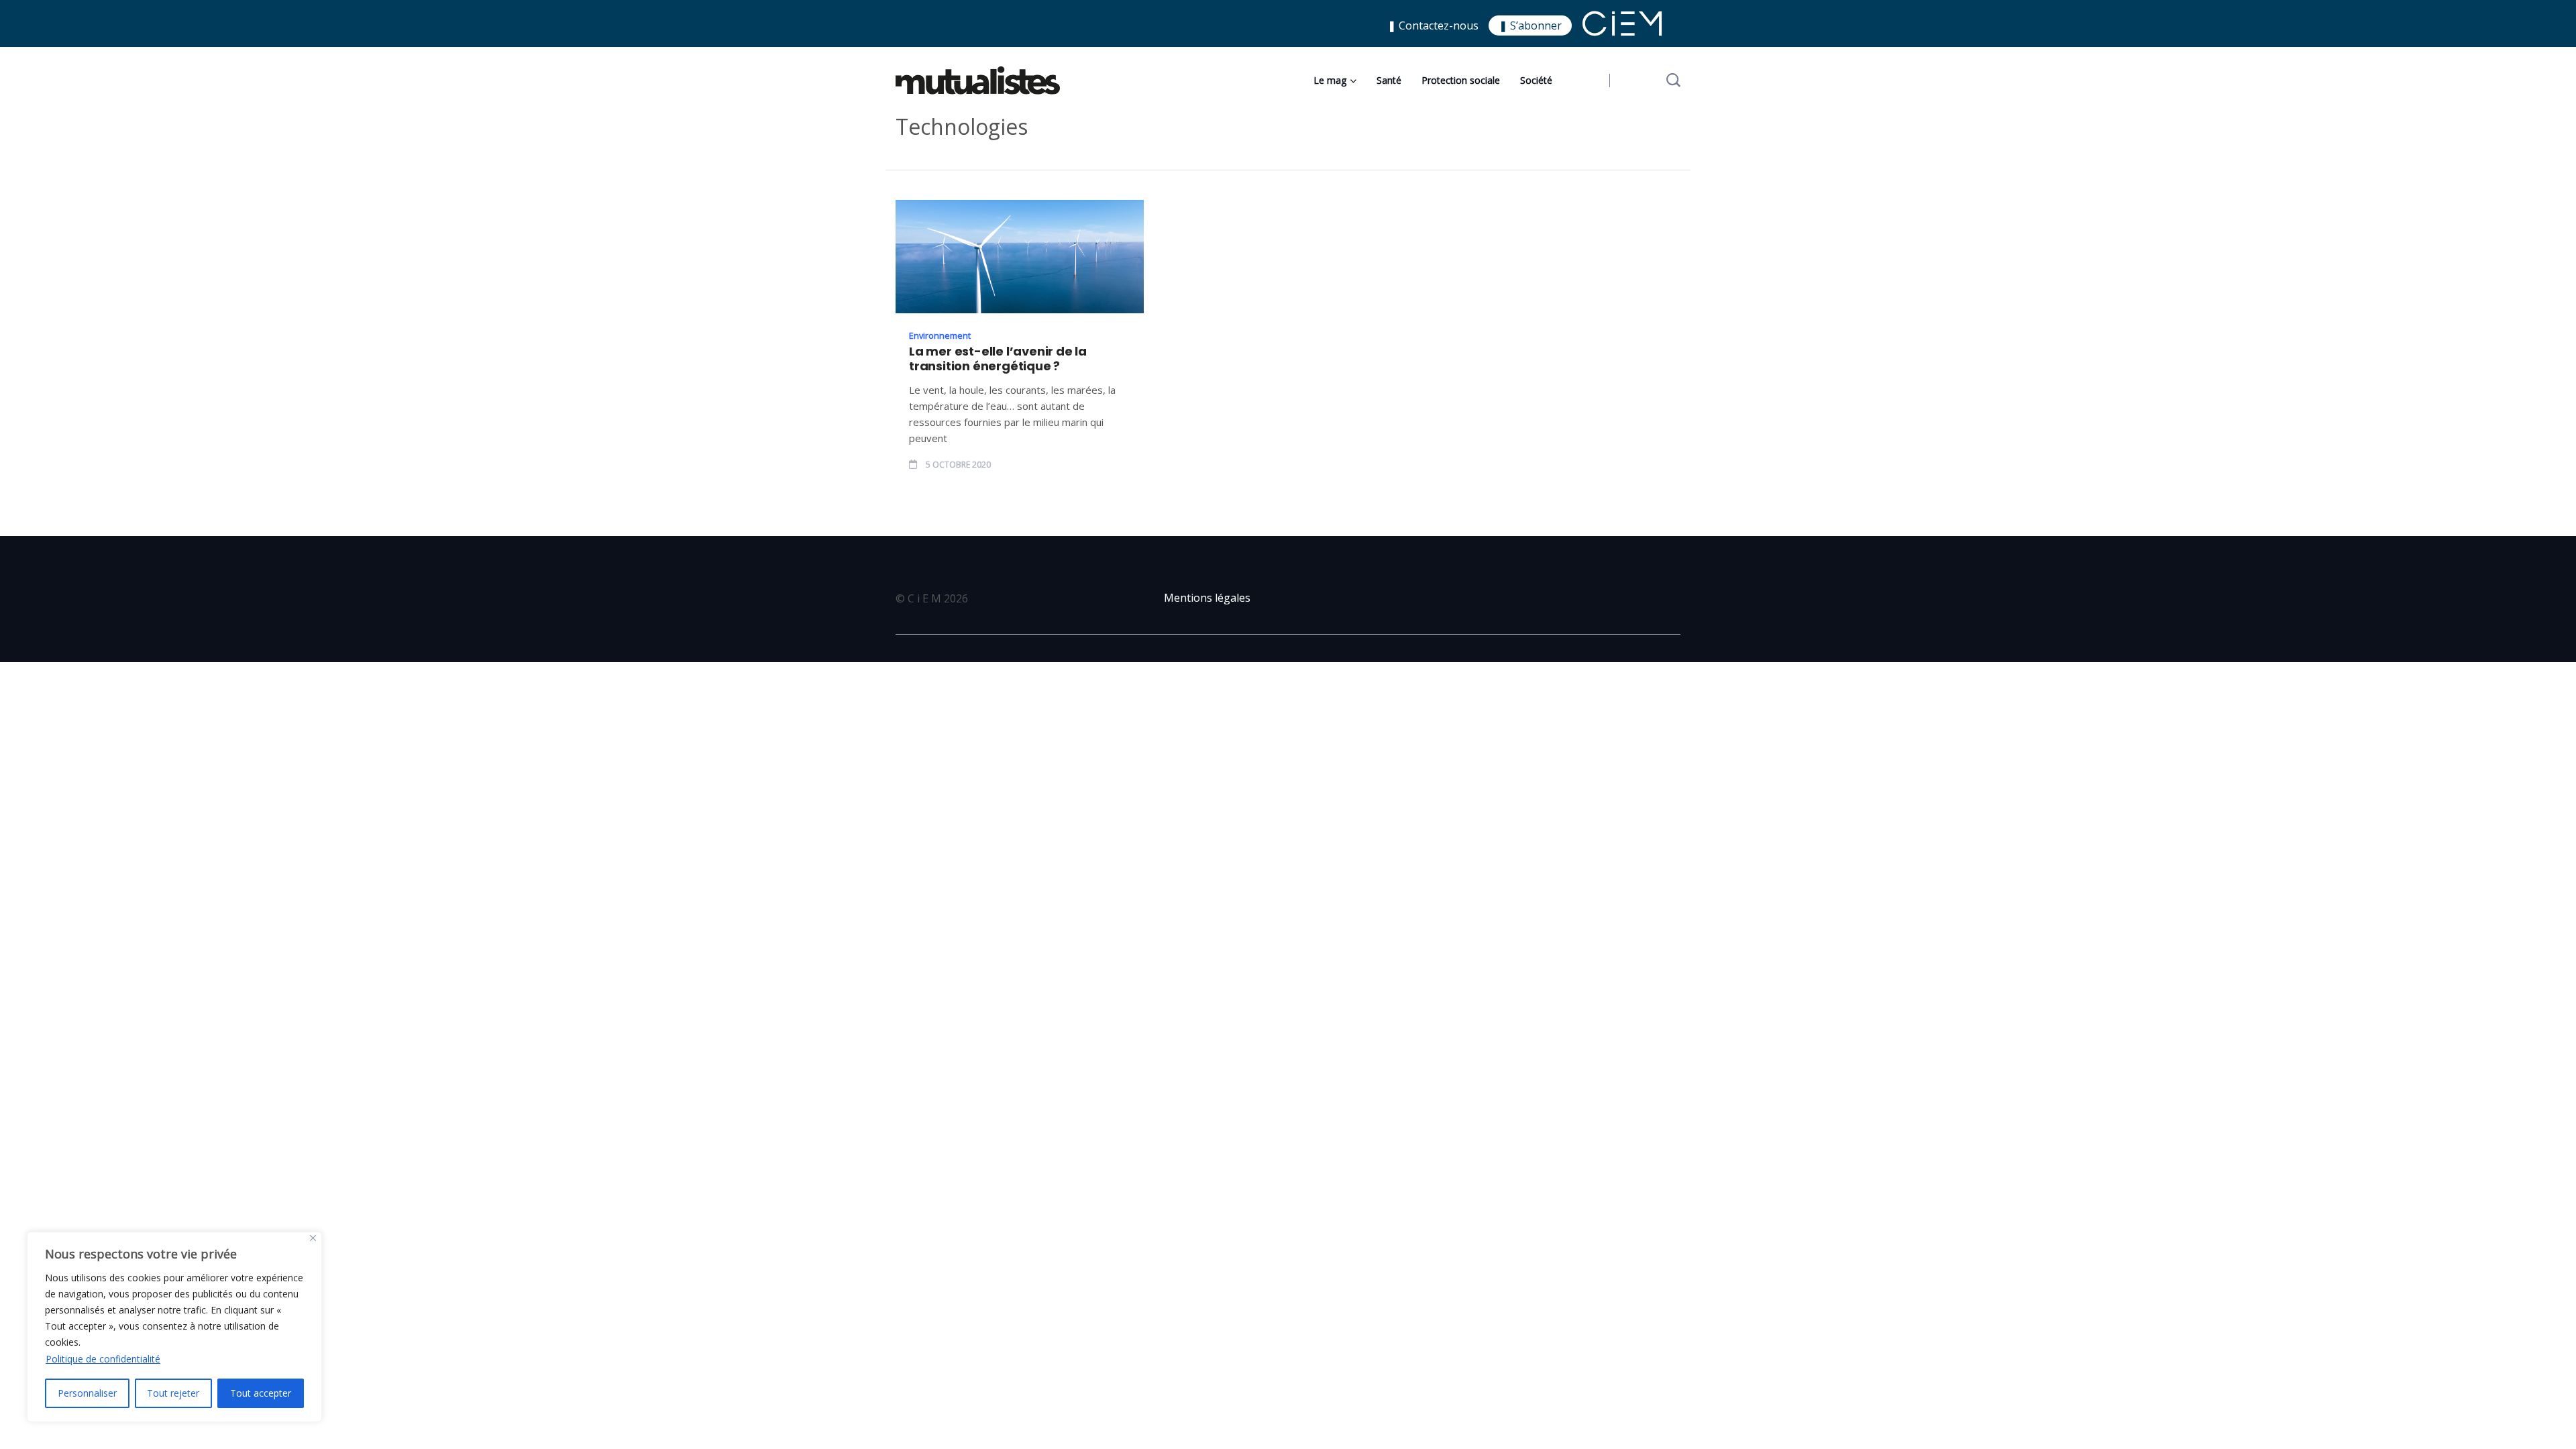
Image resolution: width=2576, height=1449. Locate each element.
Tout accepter (261, 1393)
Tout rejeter (173, 1393)
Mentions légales (1207, 598)
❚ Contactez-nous (1433, 25)
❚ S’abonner (1530, 25)
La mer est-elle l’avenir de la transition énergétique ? (998, 359)
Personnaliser (87, 1393)
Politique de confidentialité (103, 1359)
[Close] (313, 1238)
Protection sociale (1461, 80)
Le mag (1330, 80)
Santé (1389, 80)
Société (1536, 80)
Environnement (940, 335)
